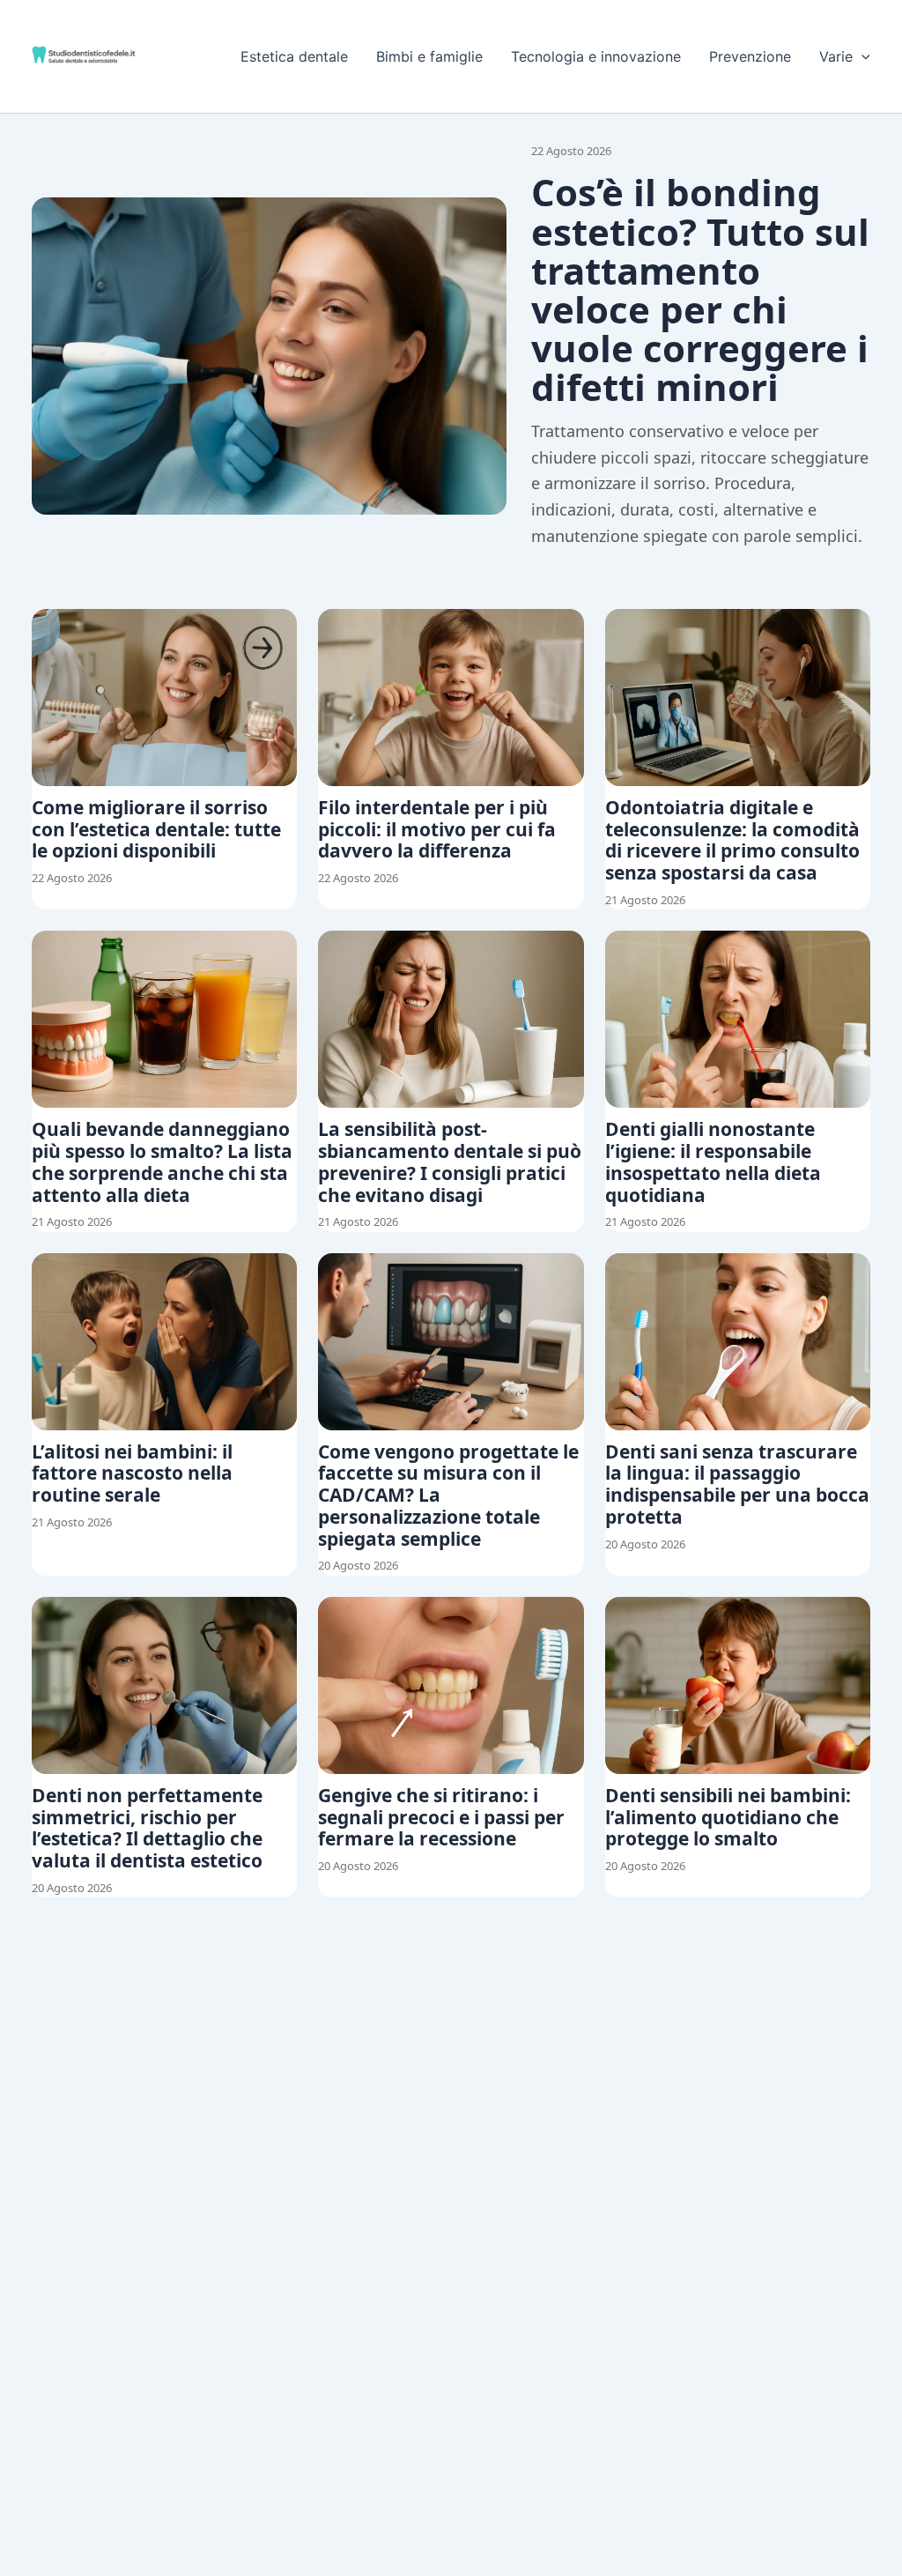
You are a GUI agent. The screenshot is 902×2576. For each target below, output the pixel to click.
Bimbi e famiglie (429, 56)
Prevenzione (750, 56)
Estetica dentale (294, 56)
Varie (836, 56)
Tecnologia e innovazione (596, 56)
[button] (861, 56)
